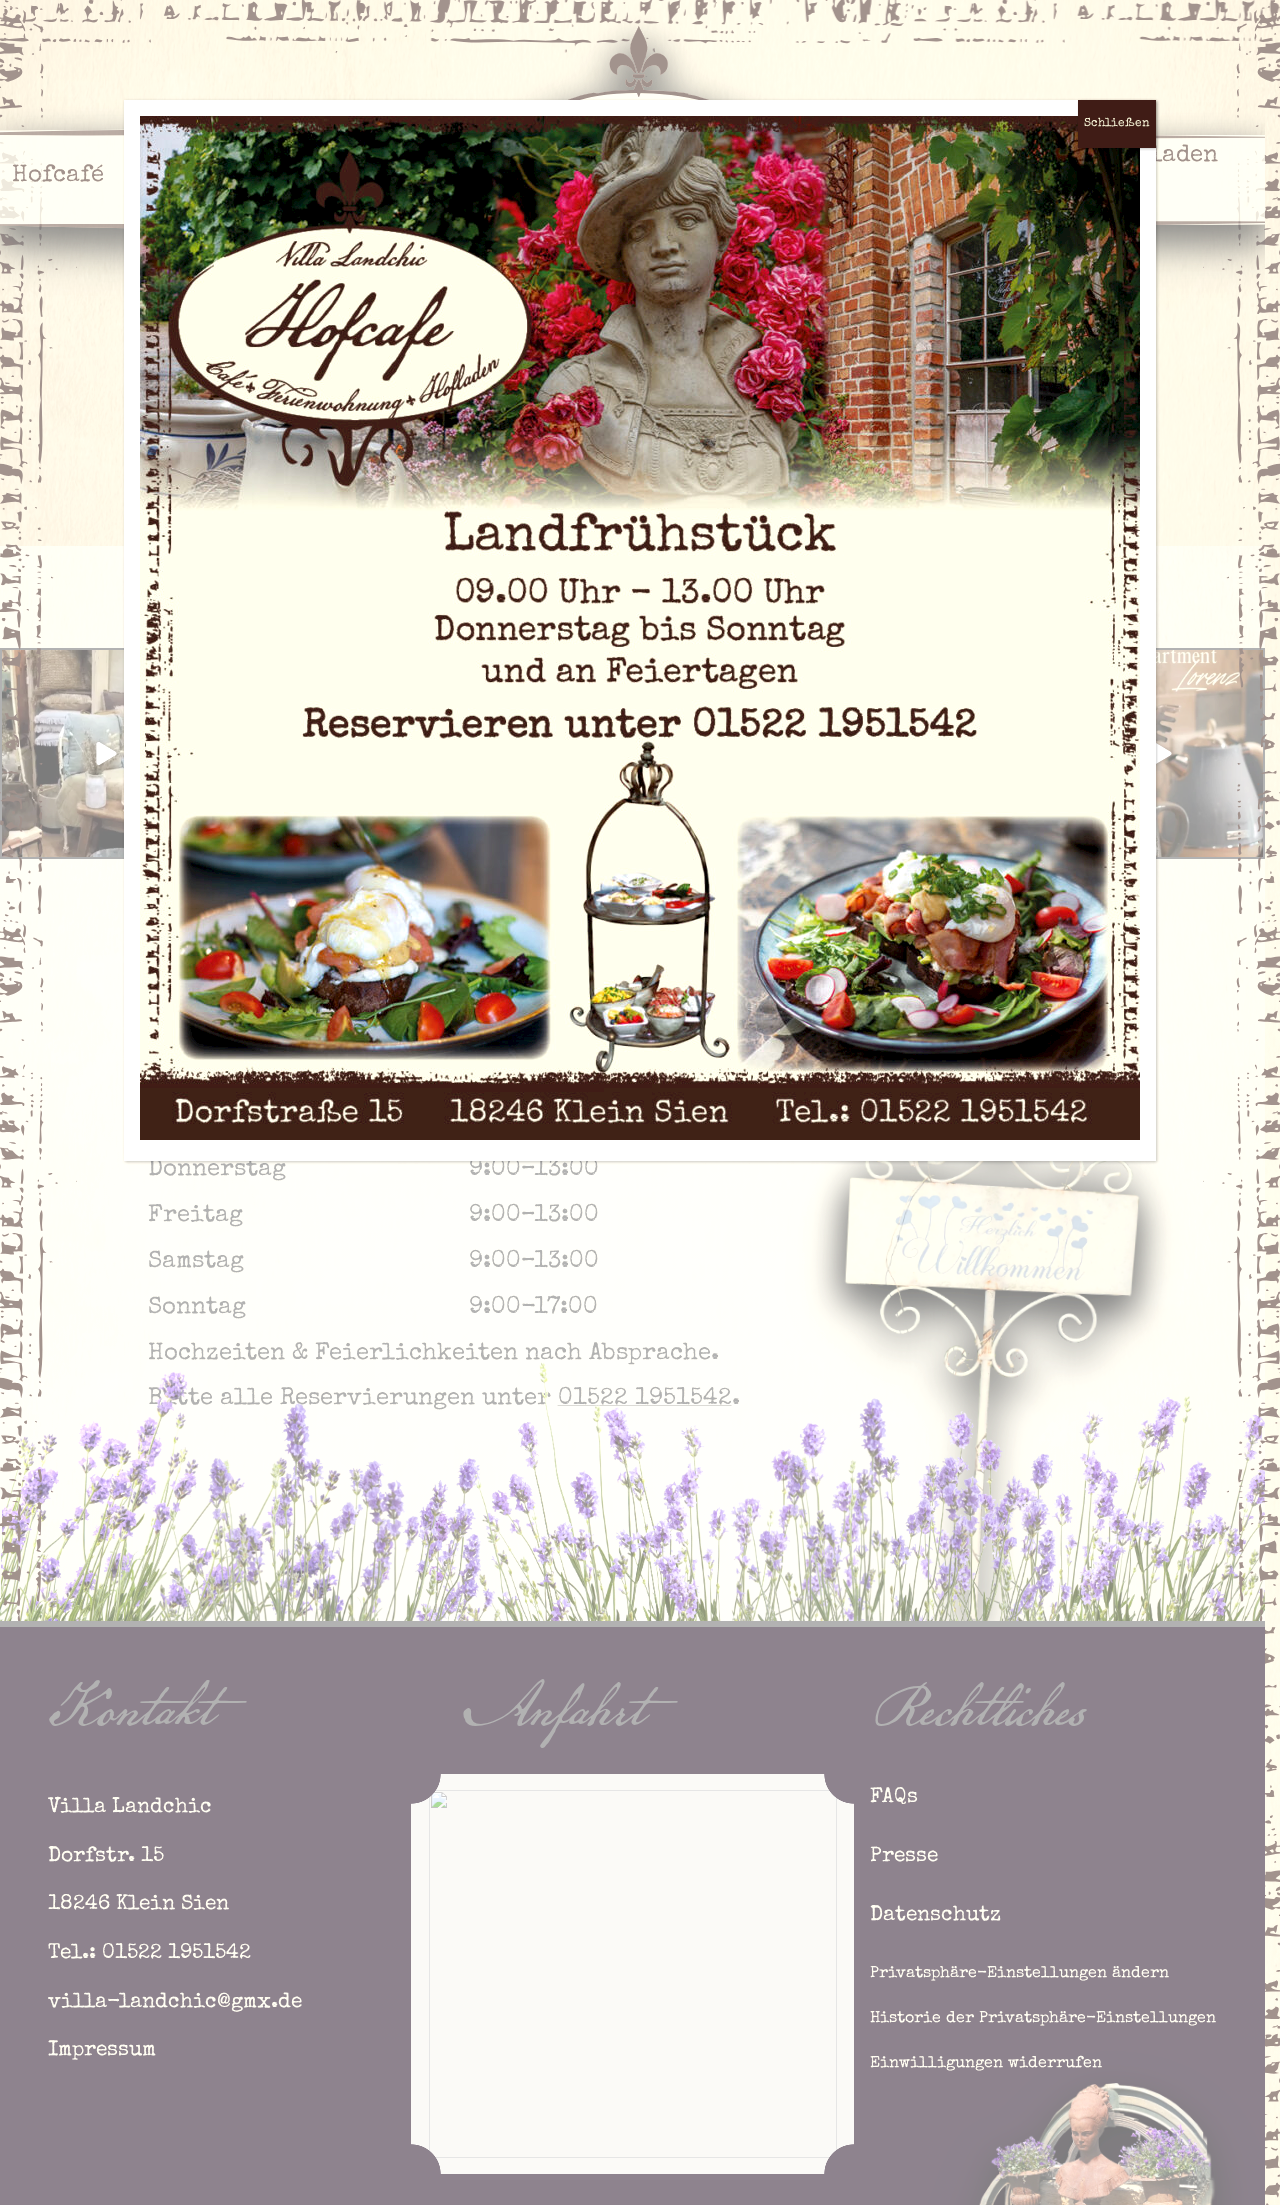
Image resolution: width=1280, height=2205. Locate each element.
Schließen (1117, 124)
